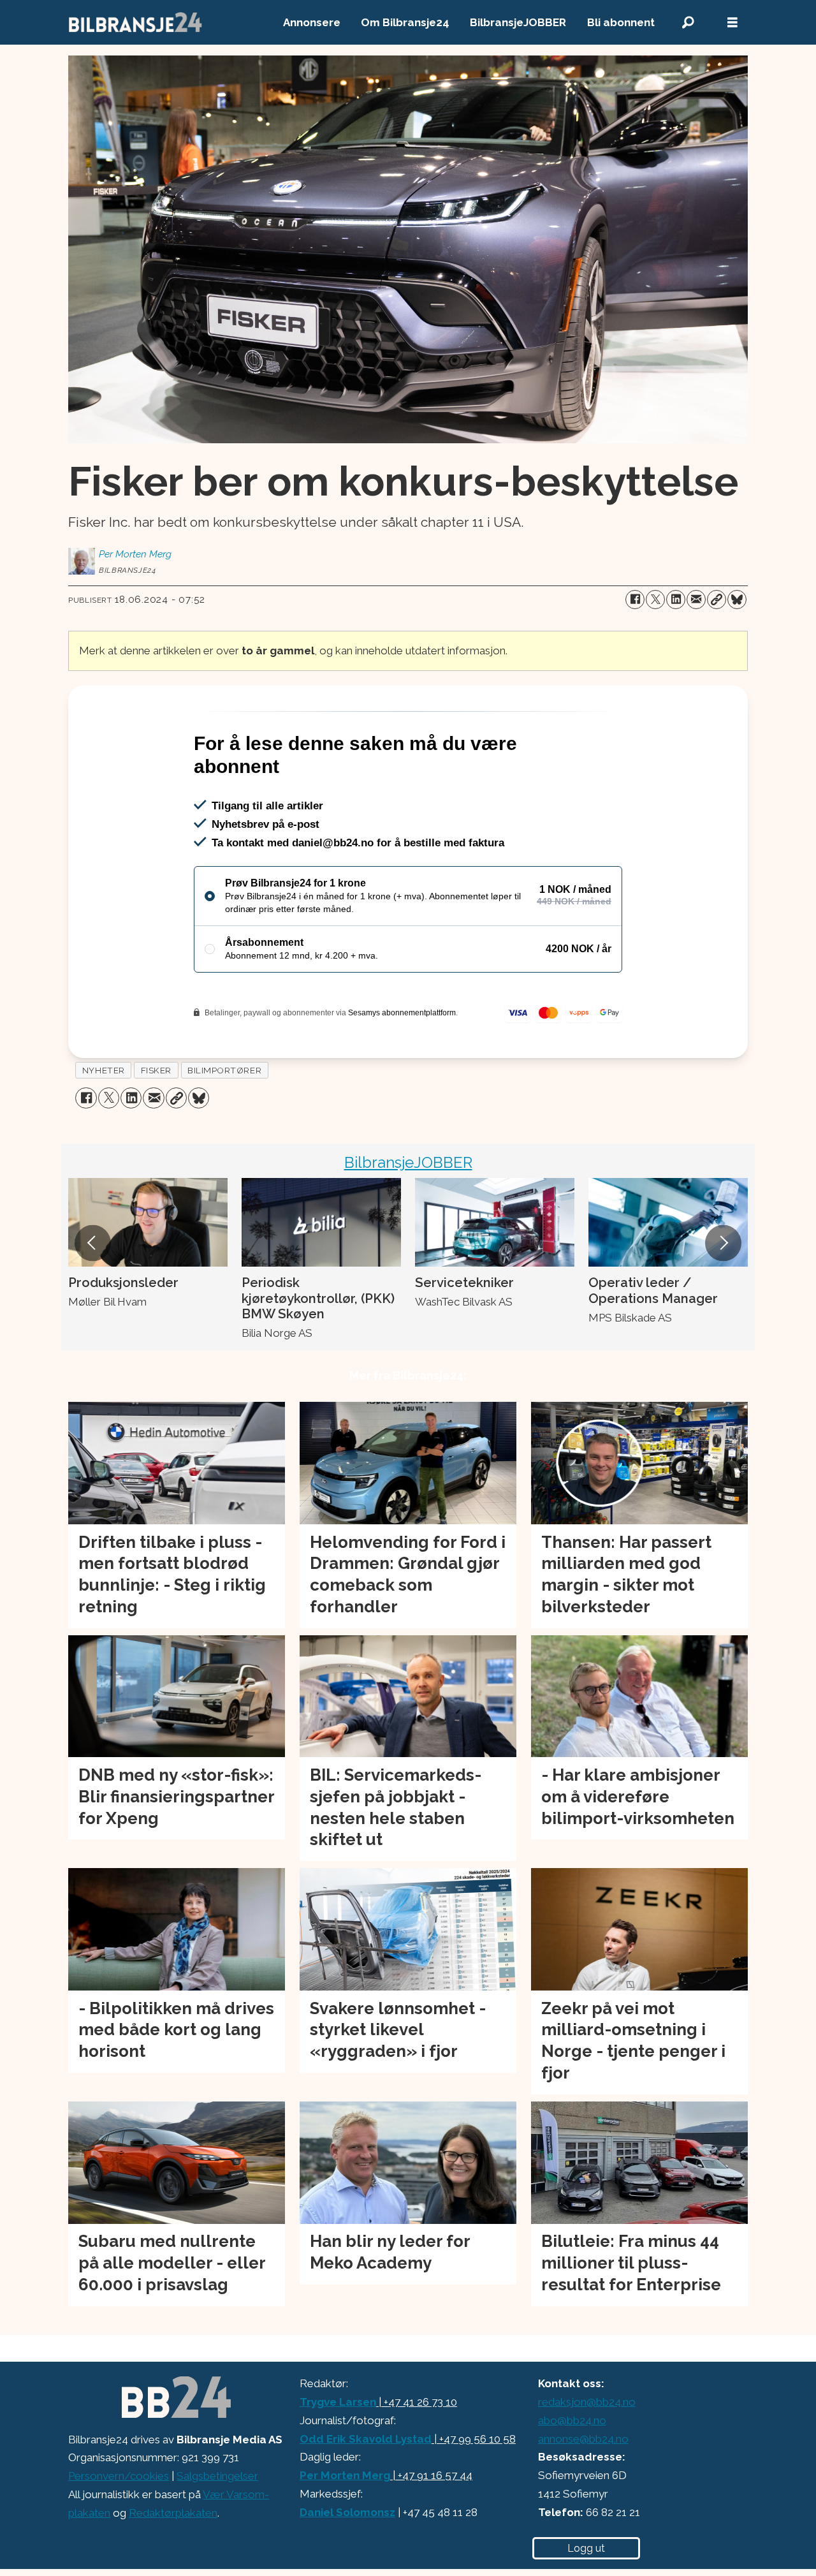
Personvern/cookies (119, 2531)
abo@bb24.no (572, 2475)
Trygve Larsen (338, 2457)
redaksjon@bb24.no (587, 2457)
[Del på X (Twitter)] (655, 600)
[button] (92, 1298)
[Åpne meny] (732, 23)
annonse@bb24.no (583, 2494)
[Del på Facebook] (635, 600)
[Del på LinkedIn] (676, 600)
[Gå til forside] (136, 22)
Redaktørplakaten (173, 2568)
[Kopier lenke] (717, 600)
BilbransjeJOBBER (518, 22)
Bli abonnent (621, 22)
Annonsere (312, 22)
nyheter (104, 1125)
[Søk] (688, 23)
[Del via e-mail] (696, 600)
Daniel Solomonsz (347, 2567)
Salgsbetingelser (217, 2531)
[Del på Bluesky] (737, 600)
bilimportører (224, 1125)
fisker (156, 1125)
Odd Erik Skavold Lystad (366, 2494)
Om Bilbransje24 (405, 22)
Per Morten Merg (345, 2530)
